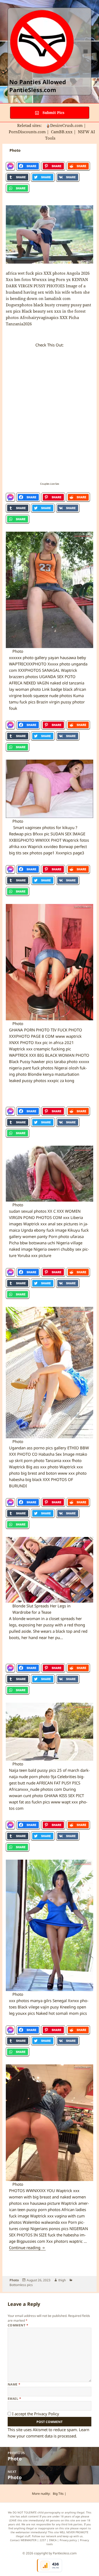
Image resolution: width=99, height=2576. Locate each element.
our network (49, 2536)
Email (14, 2399)
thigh (62, 2280)
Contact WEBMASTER (23, 2540)
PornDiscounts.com (27, 132)
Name (14, 2384)
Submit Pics (53, 113)
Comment (18, 2325)
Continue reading (27, 2248)
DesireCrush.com (66, 125)
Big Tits (58, 2494)
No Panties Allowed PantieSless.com (38, 86)
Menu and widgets (86, 57)
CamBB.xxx (62, 132)
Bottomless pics (21, 2285)
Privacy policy (68, 2540)
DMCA (53, 2540)
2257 (43, 2540)
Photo (14, 2280)
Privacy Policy (47, 2414)
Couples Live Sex (50, 484)
